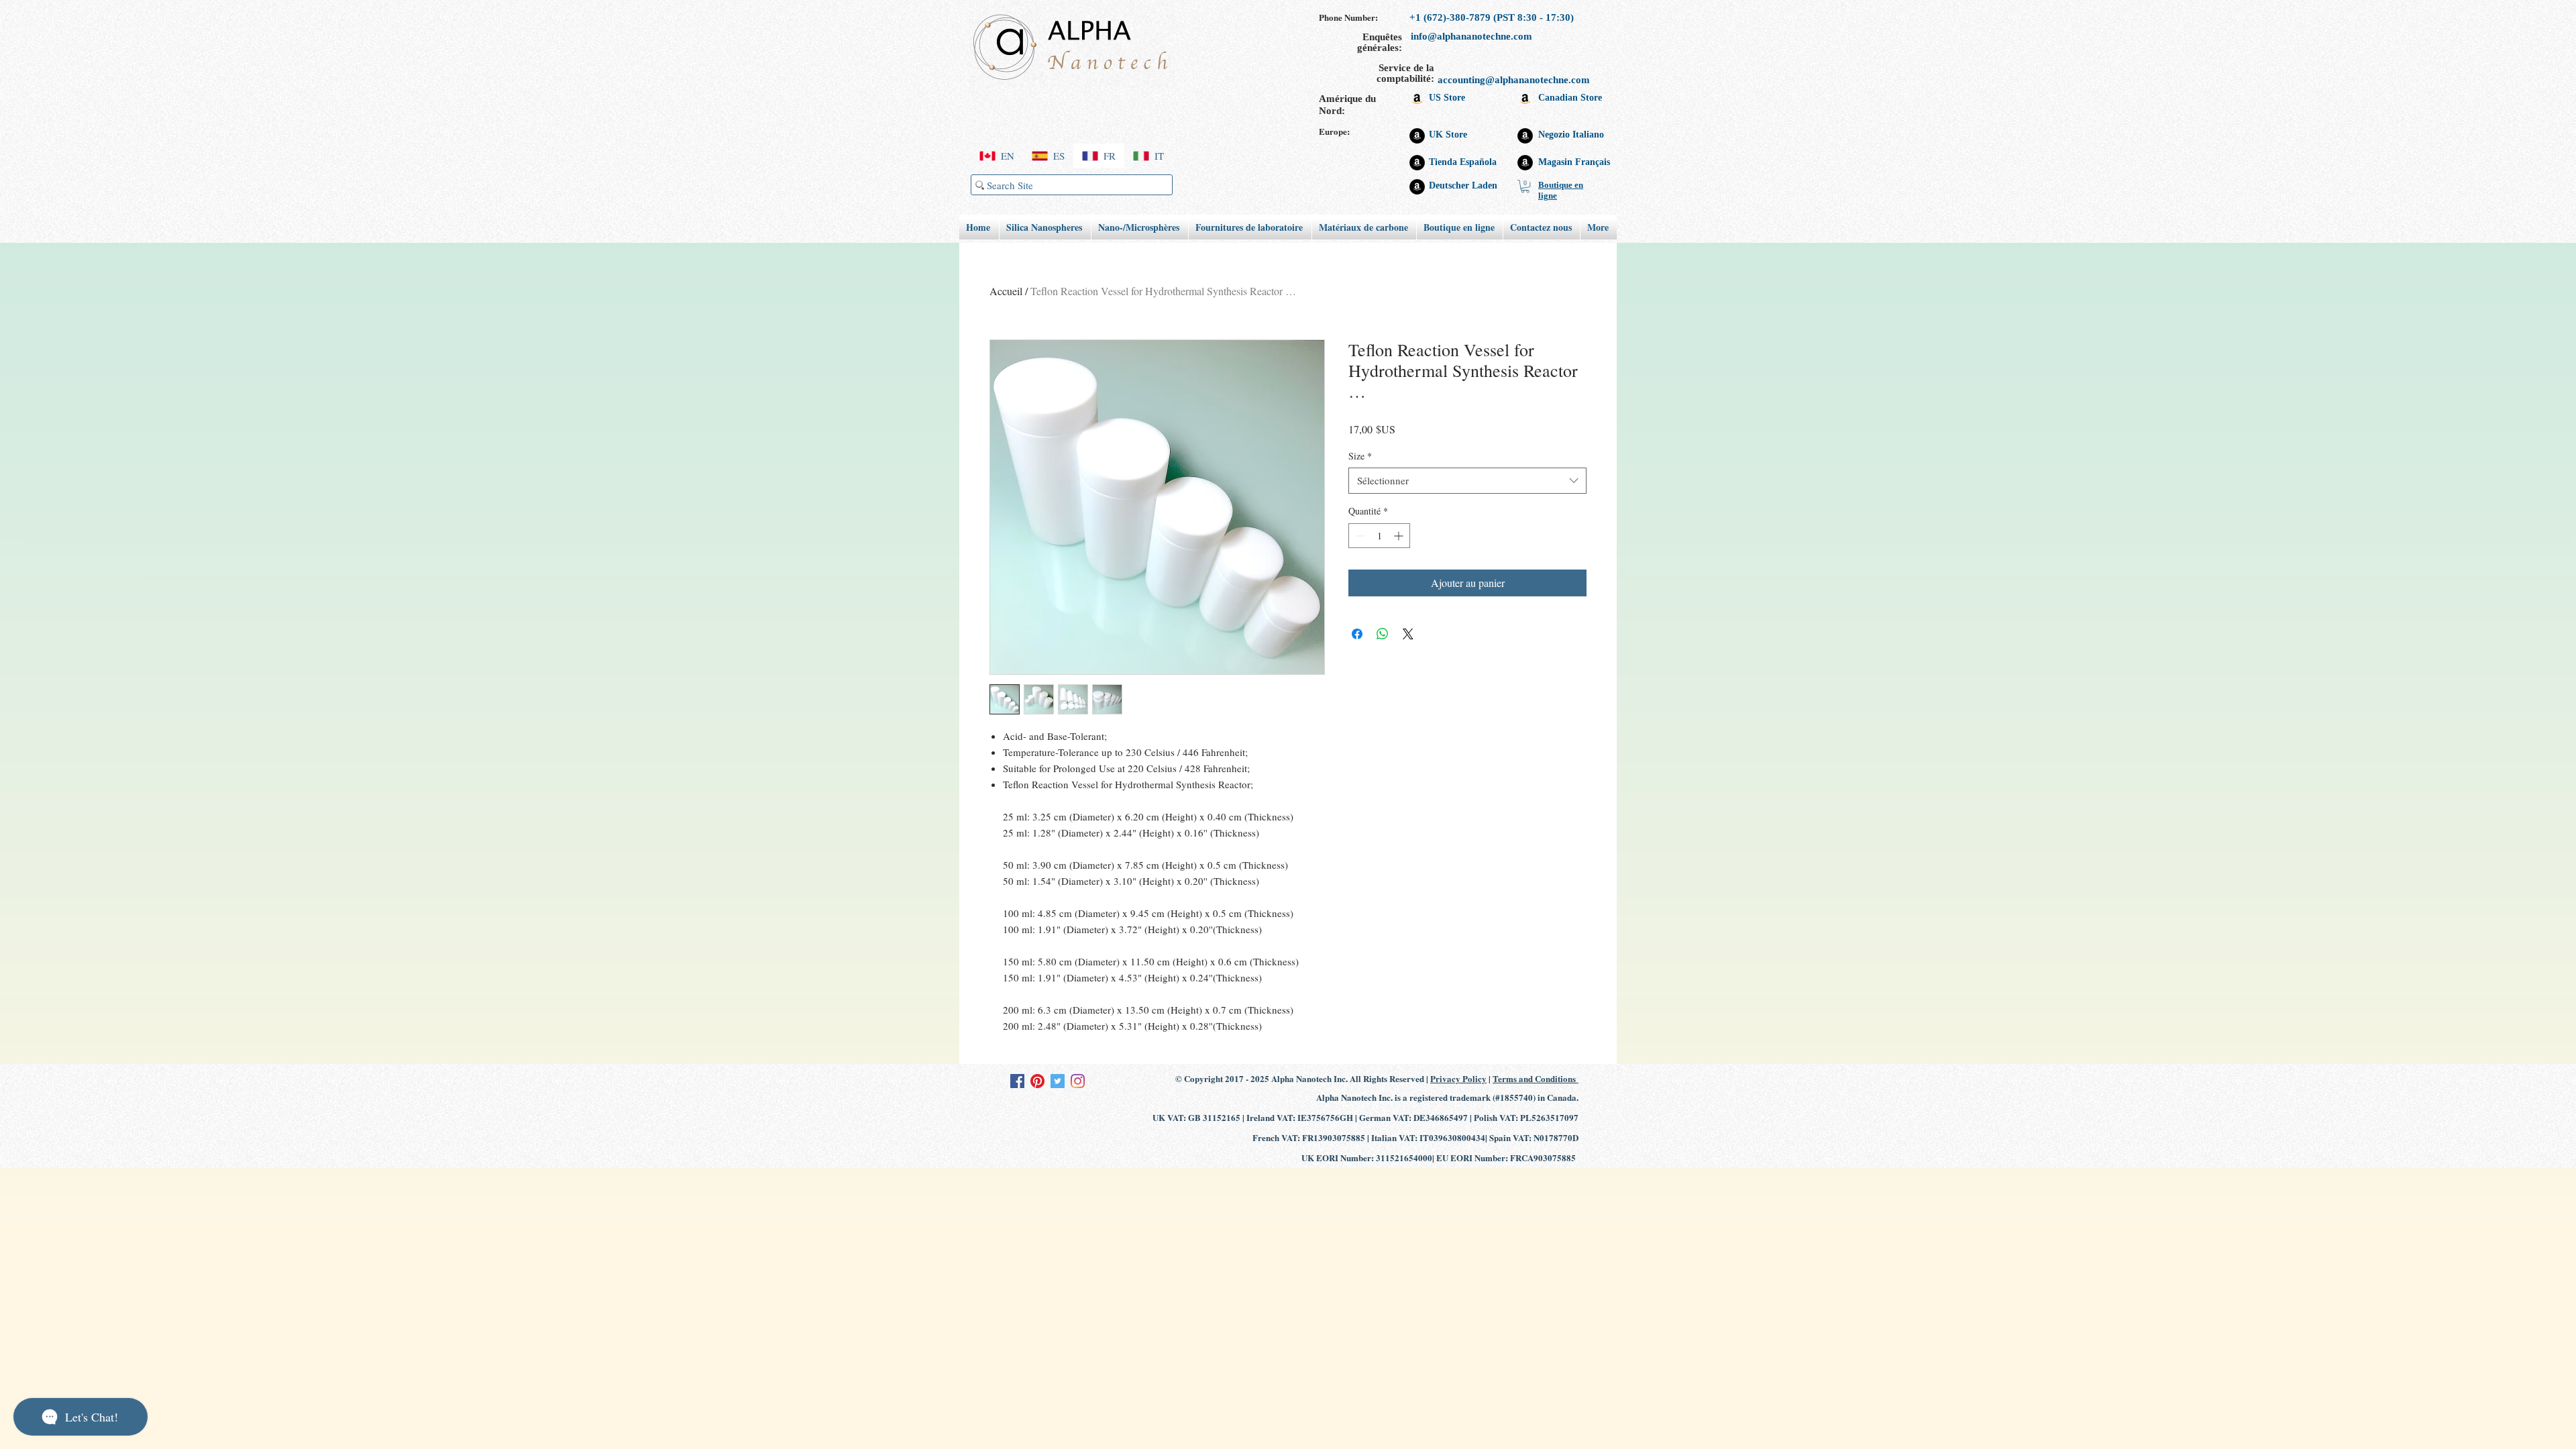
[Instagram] (1078, 1081)
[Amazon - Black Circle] (1417, 136)
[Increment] (1400, 536)
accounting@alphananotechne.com (1514, 80)
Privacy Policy (1458, 1078)
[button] (1525, 186)
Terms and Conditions (1536, 1078)
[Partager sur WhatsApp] (1383, 634)
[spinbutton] (1379, 536)
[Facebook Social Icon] (1017, 1081)
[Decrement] (1359, 536)
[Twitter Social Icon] (1058, 1081)
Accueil (1006, 291)
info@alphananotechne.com (1471, 36)
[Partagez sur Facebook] (1357, 634)
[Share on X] (1408, 634)
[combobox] (1467, 481)
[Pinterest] (1037, 1081)
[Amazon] (1417, 98)
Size (1360, 456)
